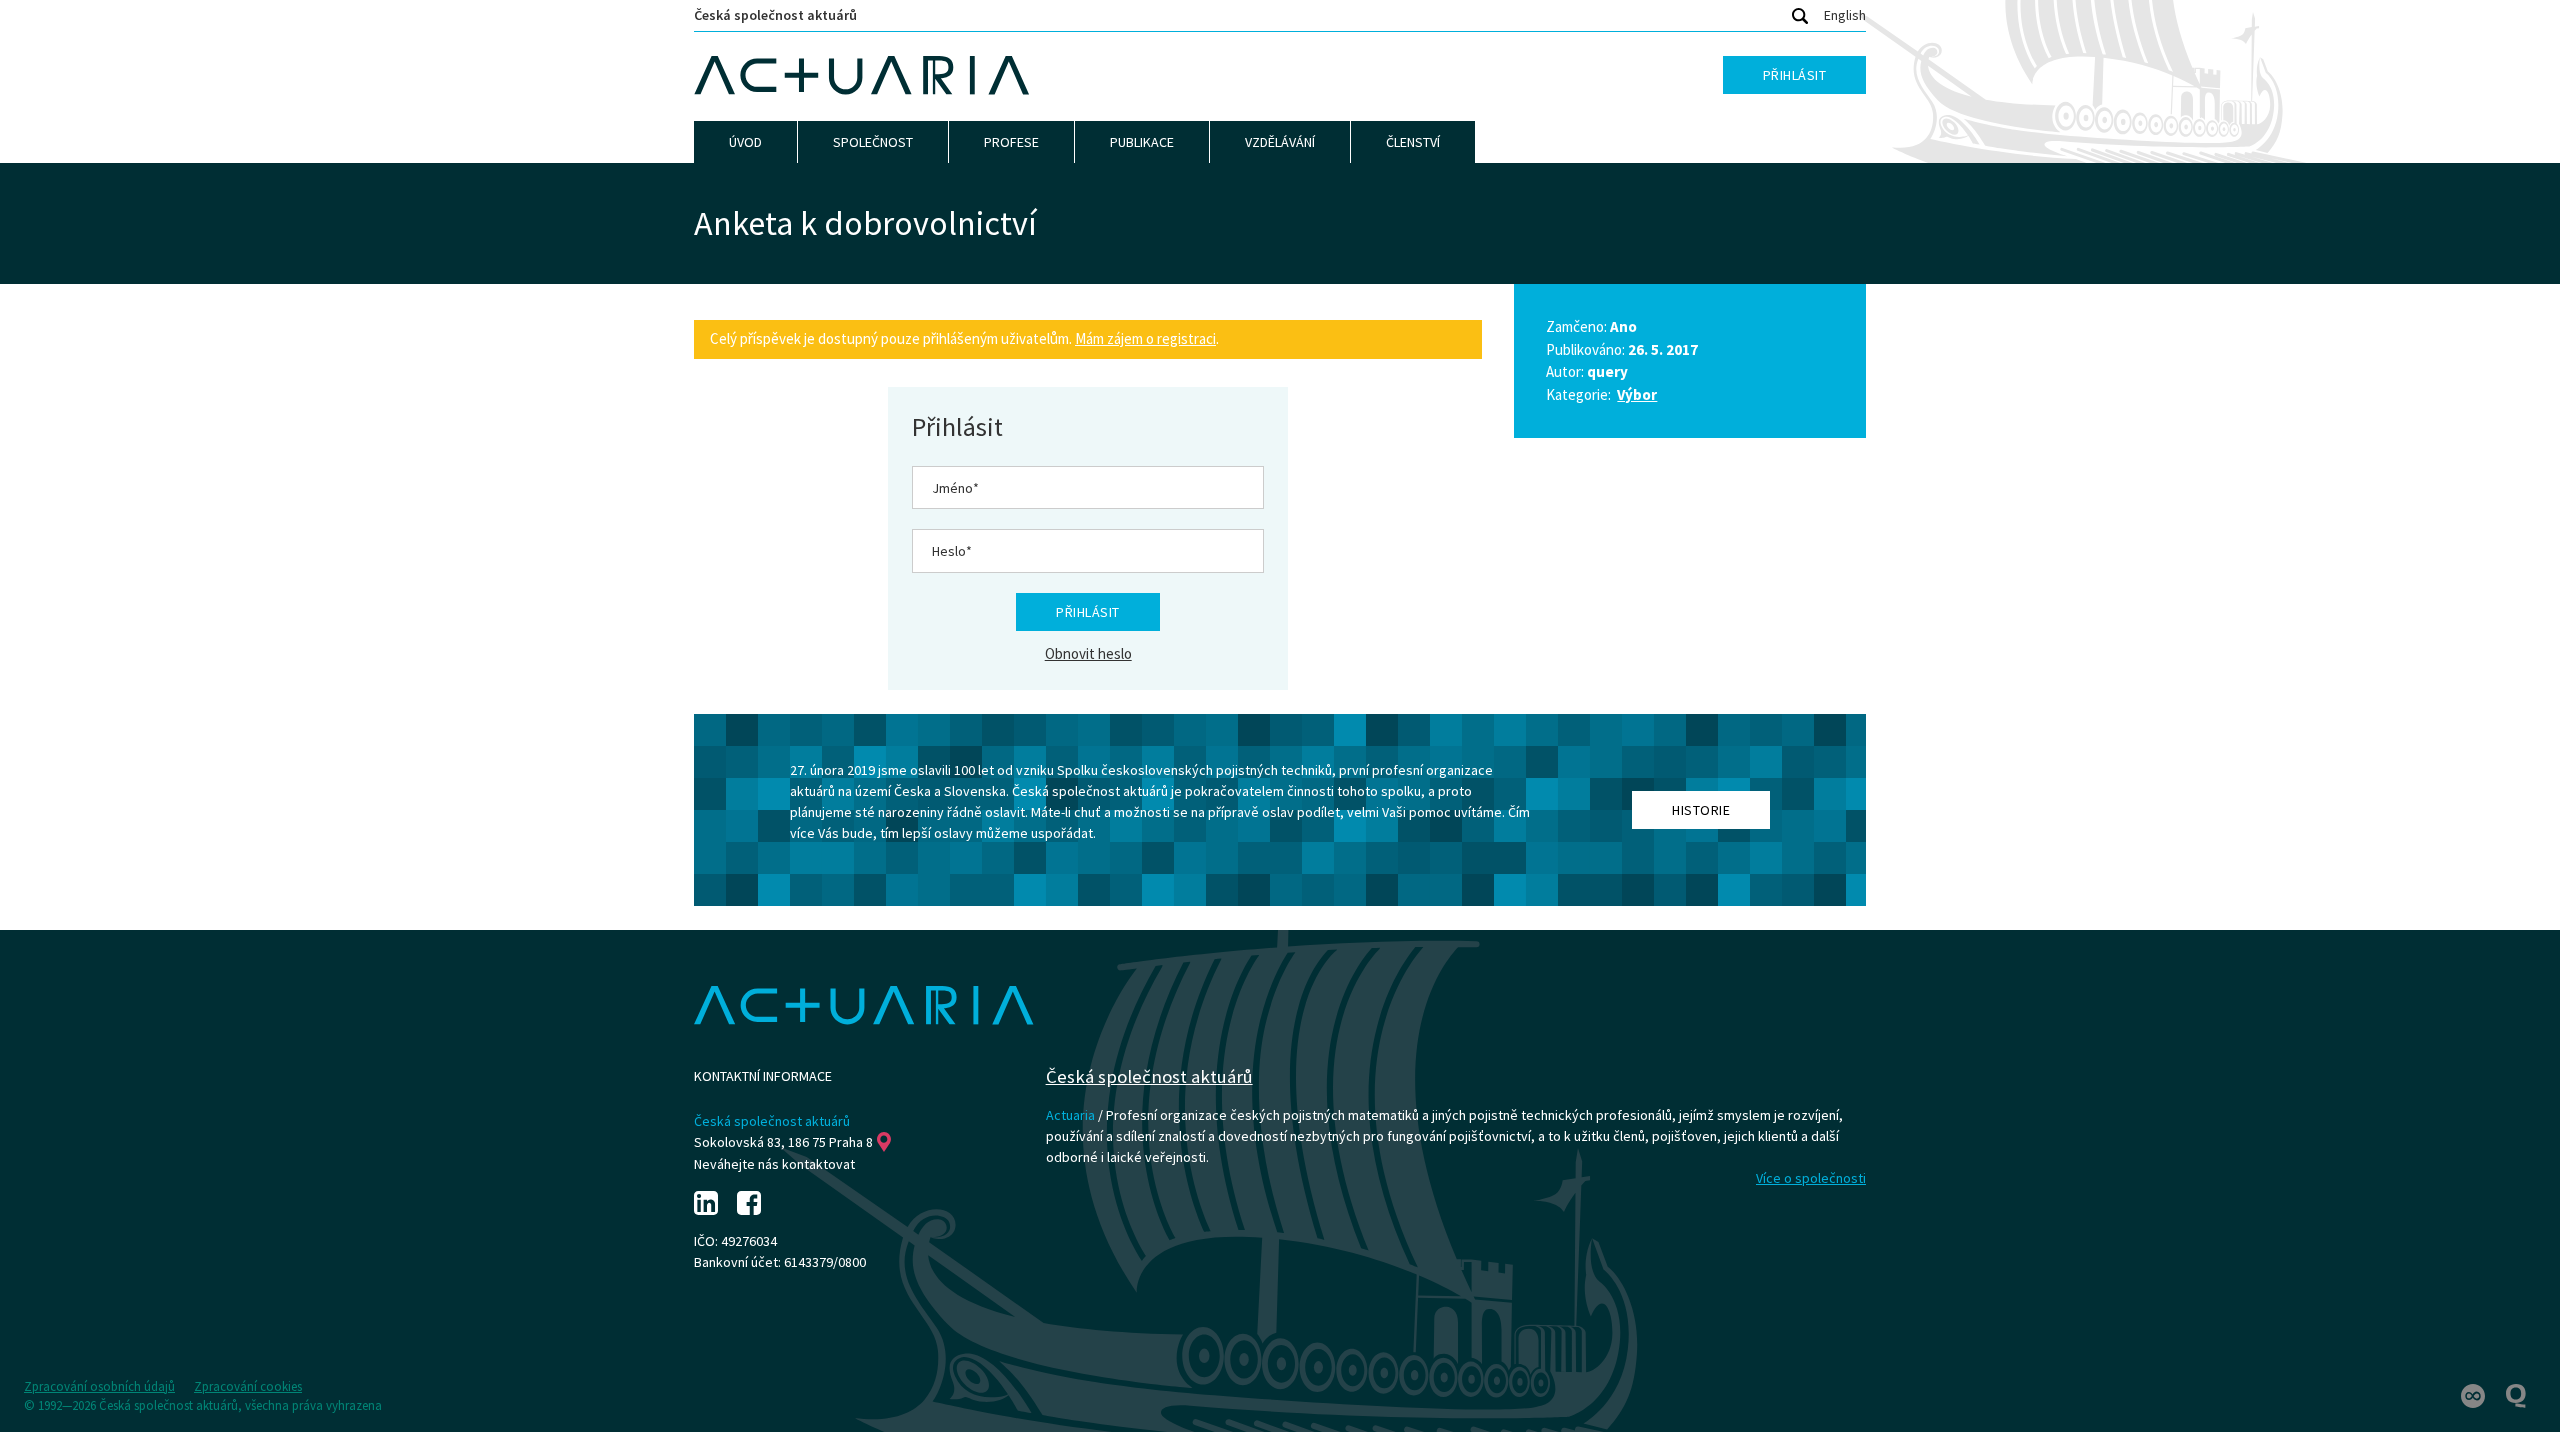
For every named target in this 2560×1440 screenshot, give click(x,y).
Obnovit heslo (1088, 653)
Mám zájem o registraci (1145, 338)
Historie (1701, 810)
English (1845, 15)
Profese (1011, 142)
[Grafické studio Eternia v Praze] (2474, 1394)
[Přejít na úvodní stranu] (862, 76)
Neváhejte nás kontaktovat (774, 1164)
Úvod (745, 142)
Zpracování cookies (248, 1386)
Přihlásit (1795, 75)
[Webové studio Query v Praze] (2516, 1394)
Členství (1413, 142)
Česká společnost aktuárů (775, 15)
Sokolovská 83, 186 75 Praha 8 (783, 1142)
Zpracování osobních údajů (99, 1386)
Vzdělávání (1280, 142)
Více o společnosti (1811, 1178)
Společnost (873, 142)
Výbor (1637, 394)
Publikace (1142, 142)
